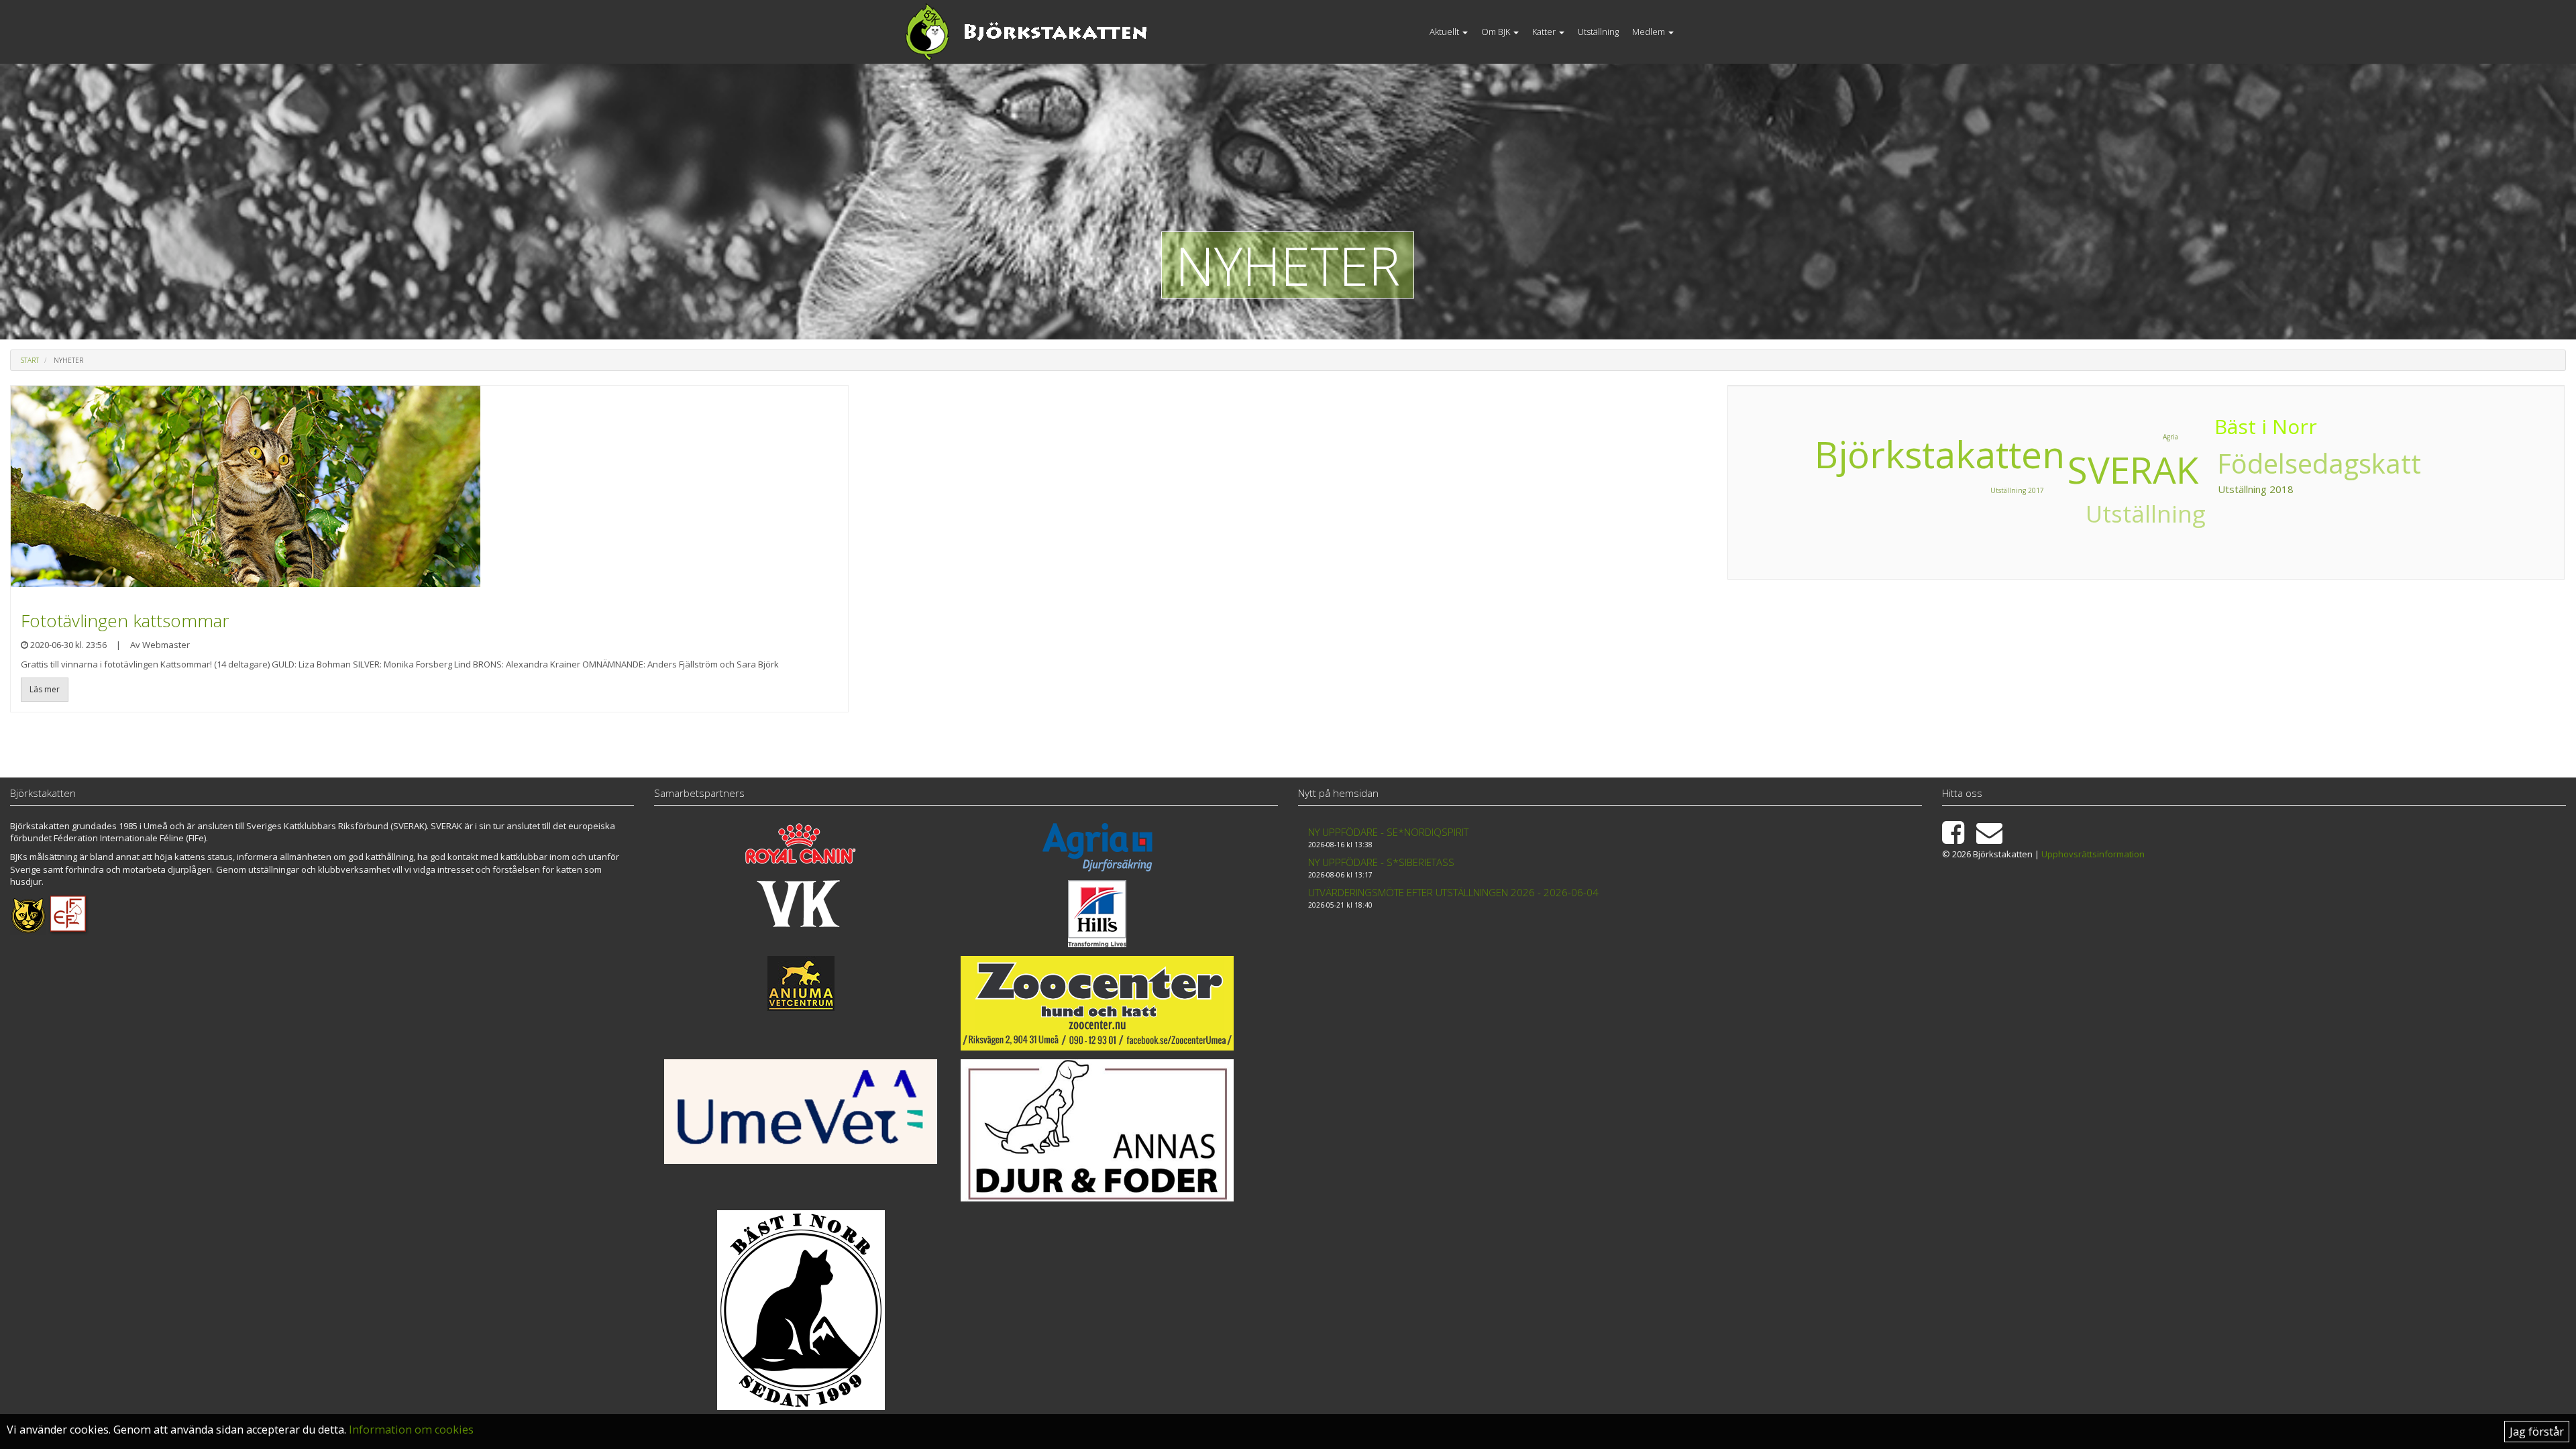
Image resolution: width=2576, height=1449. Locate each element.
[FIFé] (69, 914)
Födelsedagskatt (2319, 463)
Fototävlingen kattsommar (125, 621)
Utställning (1598, 32)
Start (30, 360)
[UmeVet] (801, 1112)
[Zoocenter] (1097, 1004)
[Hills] (1097, 914)
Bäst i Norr (2266, 426)
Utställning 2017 (2017, 490)
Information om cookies (411, 1430)
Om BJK (1497, 32)
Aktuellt (1445, 32)
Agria (2170, 437)
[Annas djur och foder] (1097, 1130)
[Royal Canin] (801, 844)
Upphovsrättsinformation (2093, 854)
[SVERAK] (28, 914)
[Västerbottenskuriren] (801, 904)
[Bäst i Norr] (801, 1310)
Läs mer (45, 689)
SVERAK (2133, 469)
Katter (1545, 32)
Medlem (1650, 32)
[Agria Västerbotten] (1097, 847)
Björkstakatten (1940, 454)
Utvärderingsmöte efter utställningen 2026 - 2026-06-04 (1453, 892)
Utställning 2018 (2256, 489)
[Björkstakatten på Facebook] (1958, 839)
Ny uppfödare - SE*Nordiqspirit (1388, 832)
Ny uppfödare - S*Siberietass (1381, 862)
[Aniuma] (801, 983)
